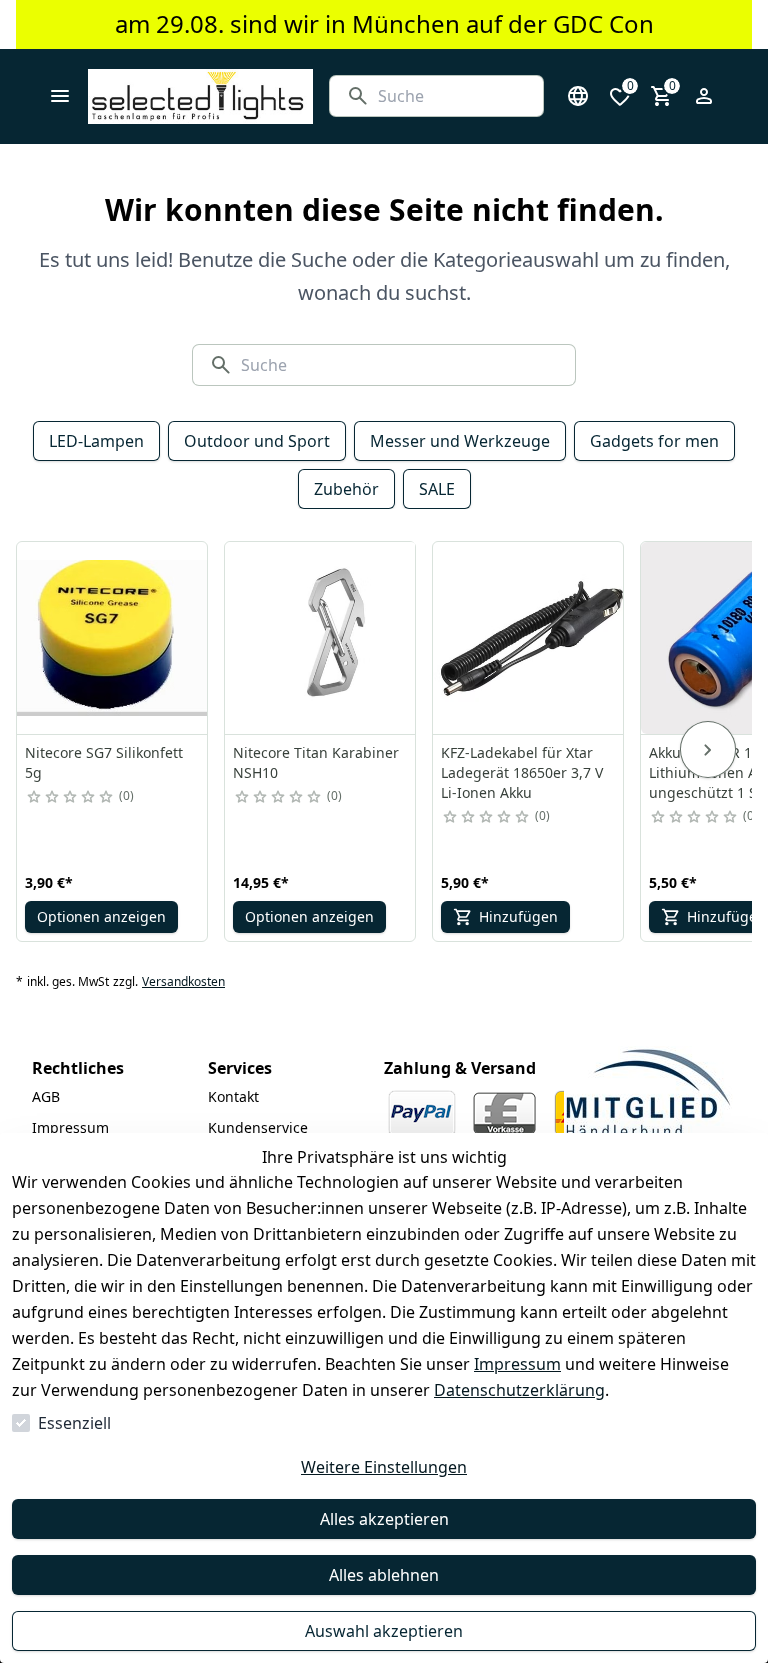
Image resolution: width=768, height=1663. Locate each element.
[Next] (708, 750)
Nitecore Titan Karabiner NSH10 (316, 762)
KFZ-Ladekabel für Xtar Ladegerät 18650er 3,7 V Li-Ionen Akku (522, 772)
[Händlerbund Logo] (648, 1093)
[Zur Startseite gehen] (200, 96)
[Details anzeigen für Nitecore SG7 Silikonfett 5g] (113, 638)
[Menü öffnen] (60, 96)
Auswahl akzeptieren (384, 1631)
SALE (437, 489)
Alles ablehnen (384, 1575)
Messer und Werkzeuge (460, 441)
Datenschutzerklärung (519, 1390)
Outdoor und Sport (257, 441)
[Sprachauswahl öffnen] (578, 96)
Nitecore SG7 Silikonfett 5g (104, 762)
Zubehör (346, 489)
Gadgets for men (654, 441)
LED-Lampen (96, 441)
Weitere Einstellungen (384, 1467)
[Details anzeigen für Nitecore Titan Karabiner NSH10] (321, 638)
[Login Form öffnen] (704, 96)
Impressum (517, 1364)
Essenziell (74, 1423)
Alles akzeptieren (384, 1519)
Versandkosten (183, 982)
